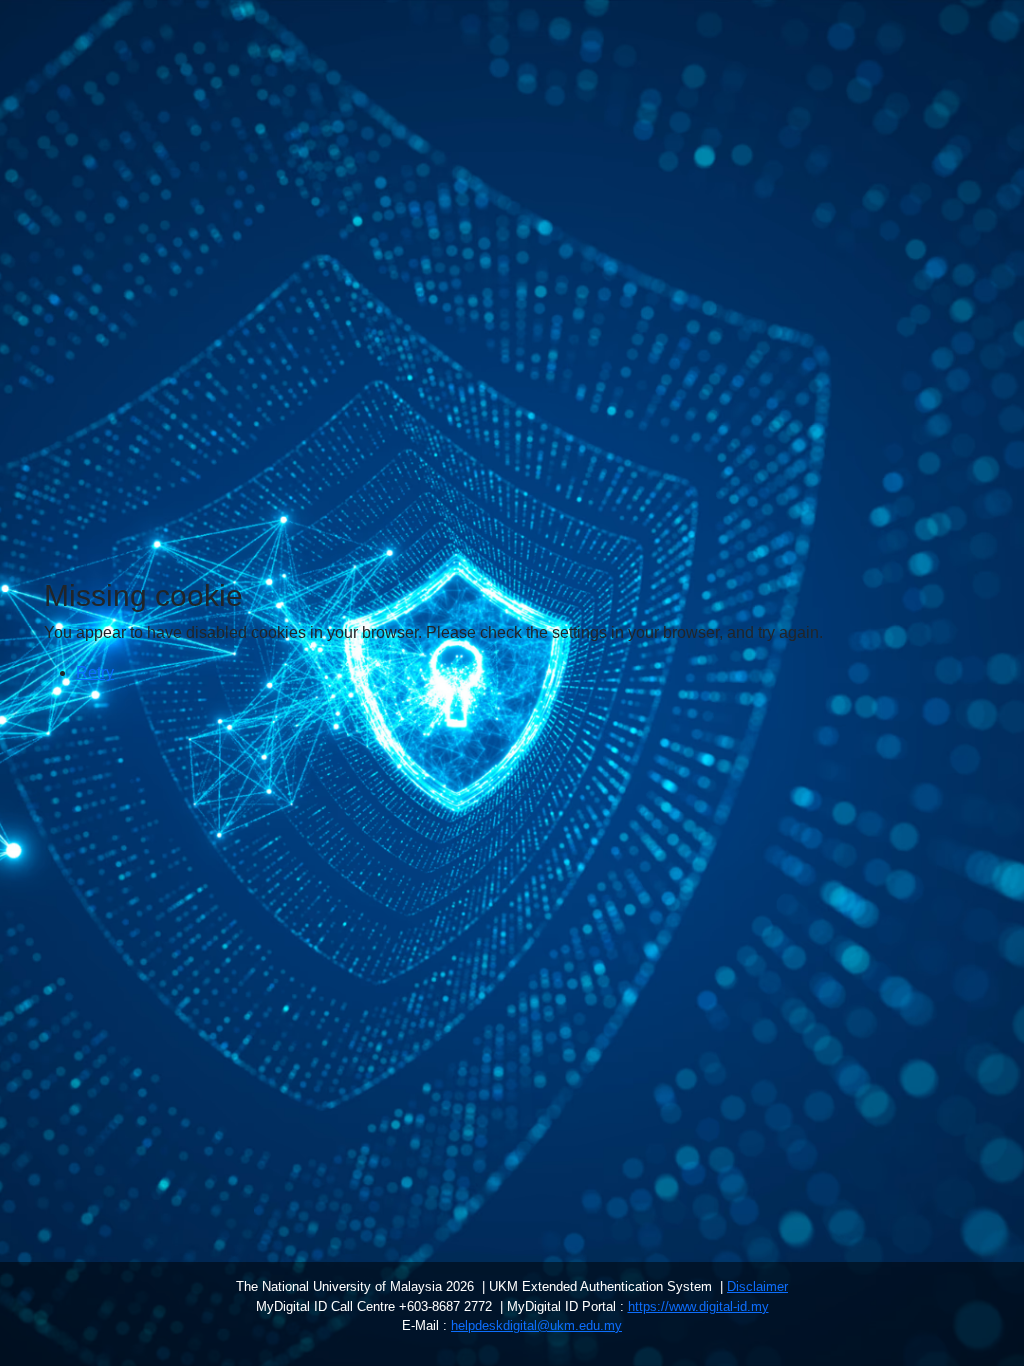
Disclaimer (757, 1286)
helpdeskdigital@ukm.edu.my (536, 1325)
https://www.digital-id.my (698, 1306)
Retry (95, 672)
